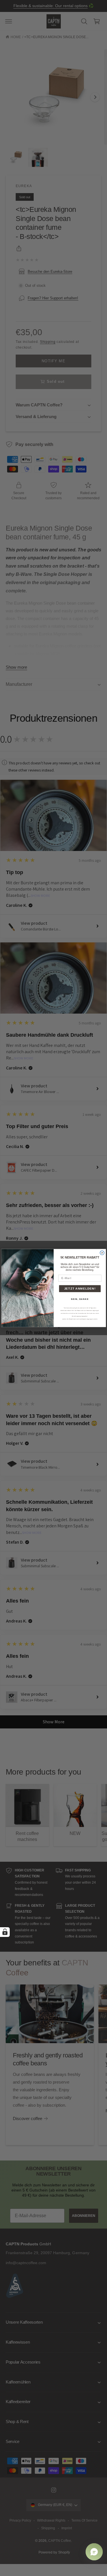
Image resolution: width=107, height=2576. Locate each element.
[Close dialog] (102, 1253)
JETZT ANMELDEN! (80, 1288)
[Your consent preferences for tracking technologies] (5, 1932)
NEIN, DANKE (80, 1299)
